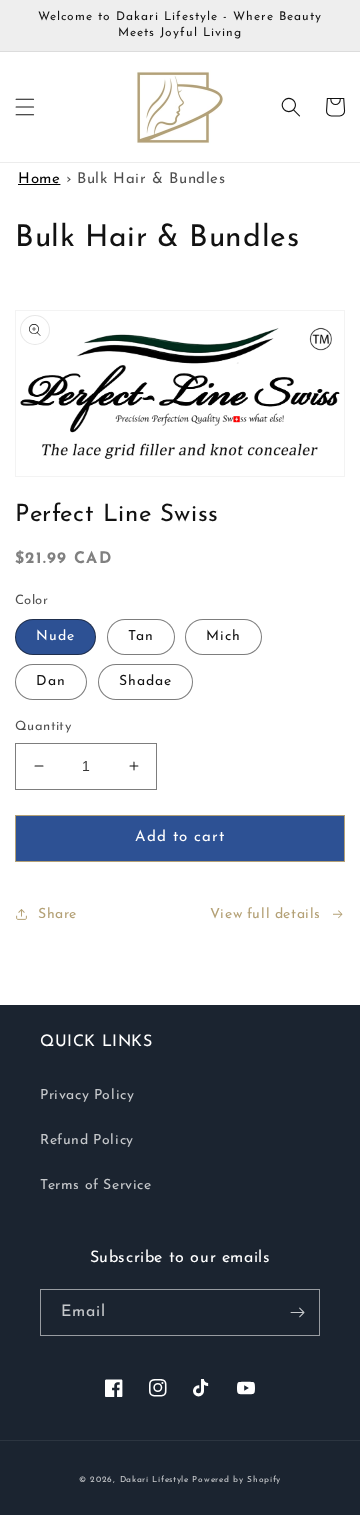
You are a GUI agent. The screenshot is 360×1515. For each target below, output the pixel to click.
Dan (51, 681)
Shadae (145, 681)
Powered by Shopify (236, 1480)
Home (39, 179)
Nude (55, 636)
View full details (265, 914)
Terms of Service (96, 1185)
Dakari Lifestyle (154, 1480)
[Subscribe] (297, 1312)
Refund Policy (87, 1140)
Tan (141, 636)
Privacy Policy (87, 1095)
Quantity (43, 726)
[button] (25, 107)
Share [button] (57, 914)
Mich (223, 636)
